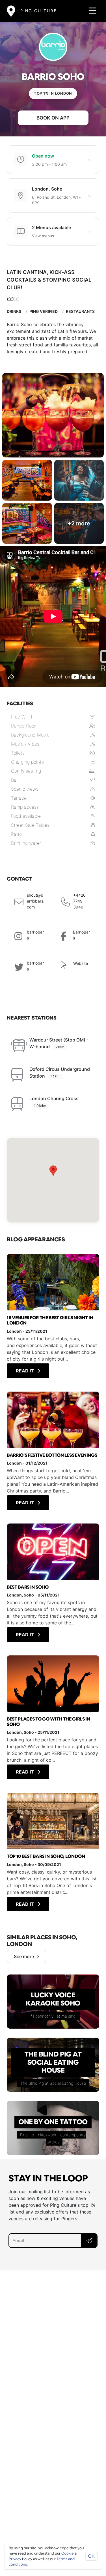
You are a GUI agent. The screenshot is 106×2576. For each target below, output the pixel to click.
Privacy (15, 2559)
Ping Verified (44, 311)
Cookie (68, 2553)
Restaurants (80, 311)
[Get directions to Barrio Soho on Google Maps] (53, 1180)
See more (24, 1956)
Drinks (14, 311)
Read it (25, 1371)
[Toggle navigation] (91, 11)
